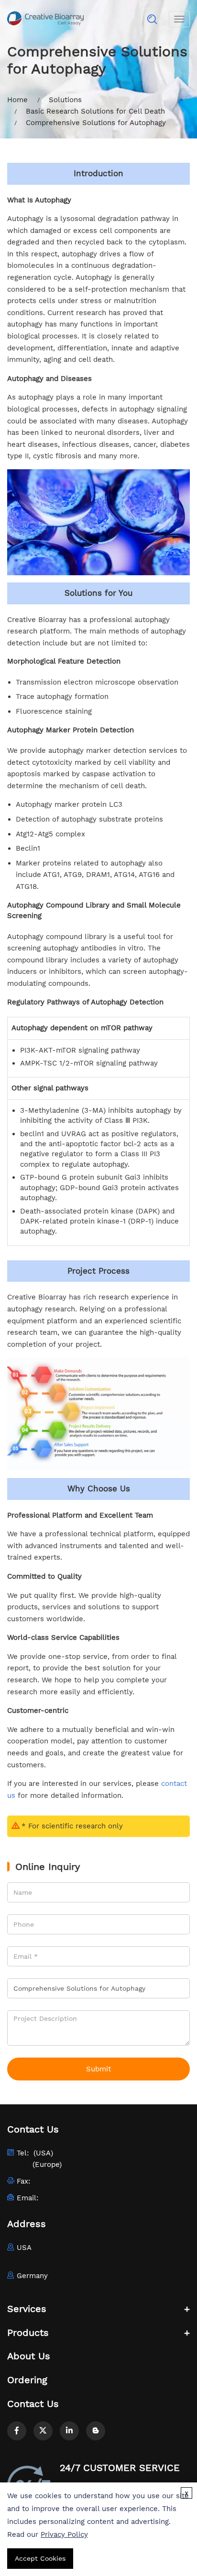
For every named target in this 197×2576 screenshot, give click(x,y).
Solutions (65, 100)
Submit (98, 2069)
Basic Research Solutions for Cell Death (95, 111)
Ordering (27, 2380)
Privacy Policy (64, 2534)
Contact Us (33, 2404)
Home (17, 100)
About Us (29, 2356)
